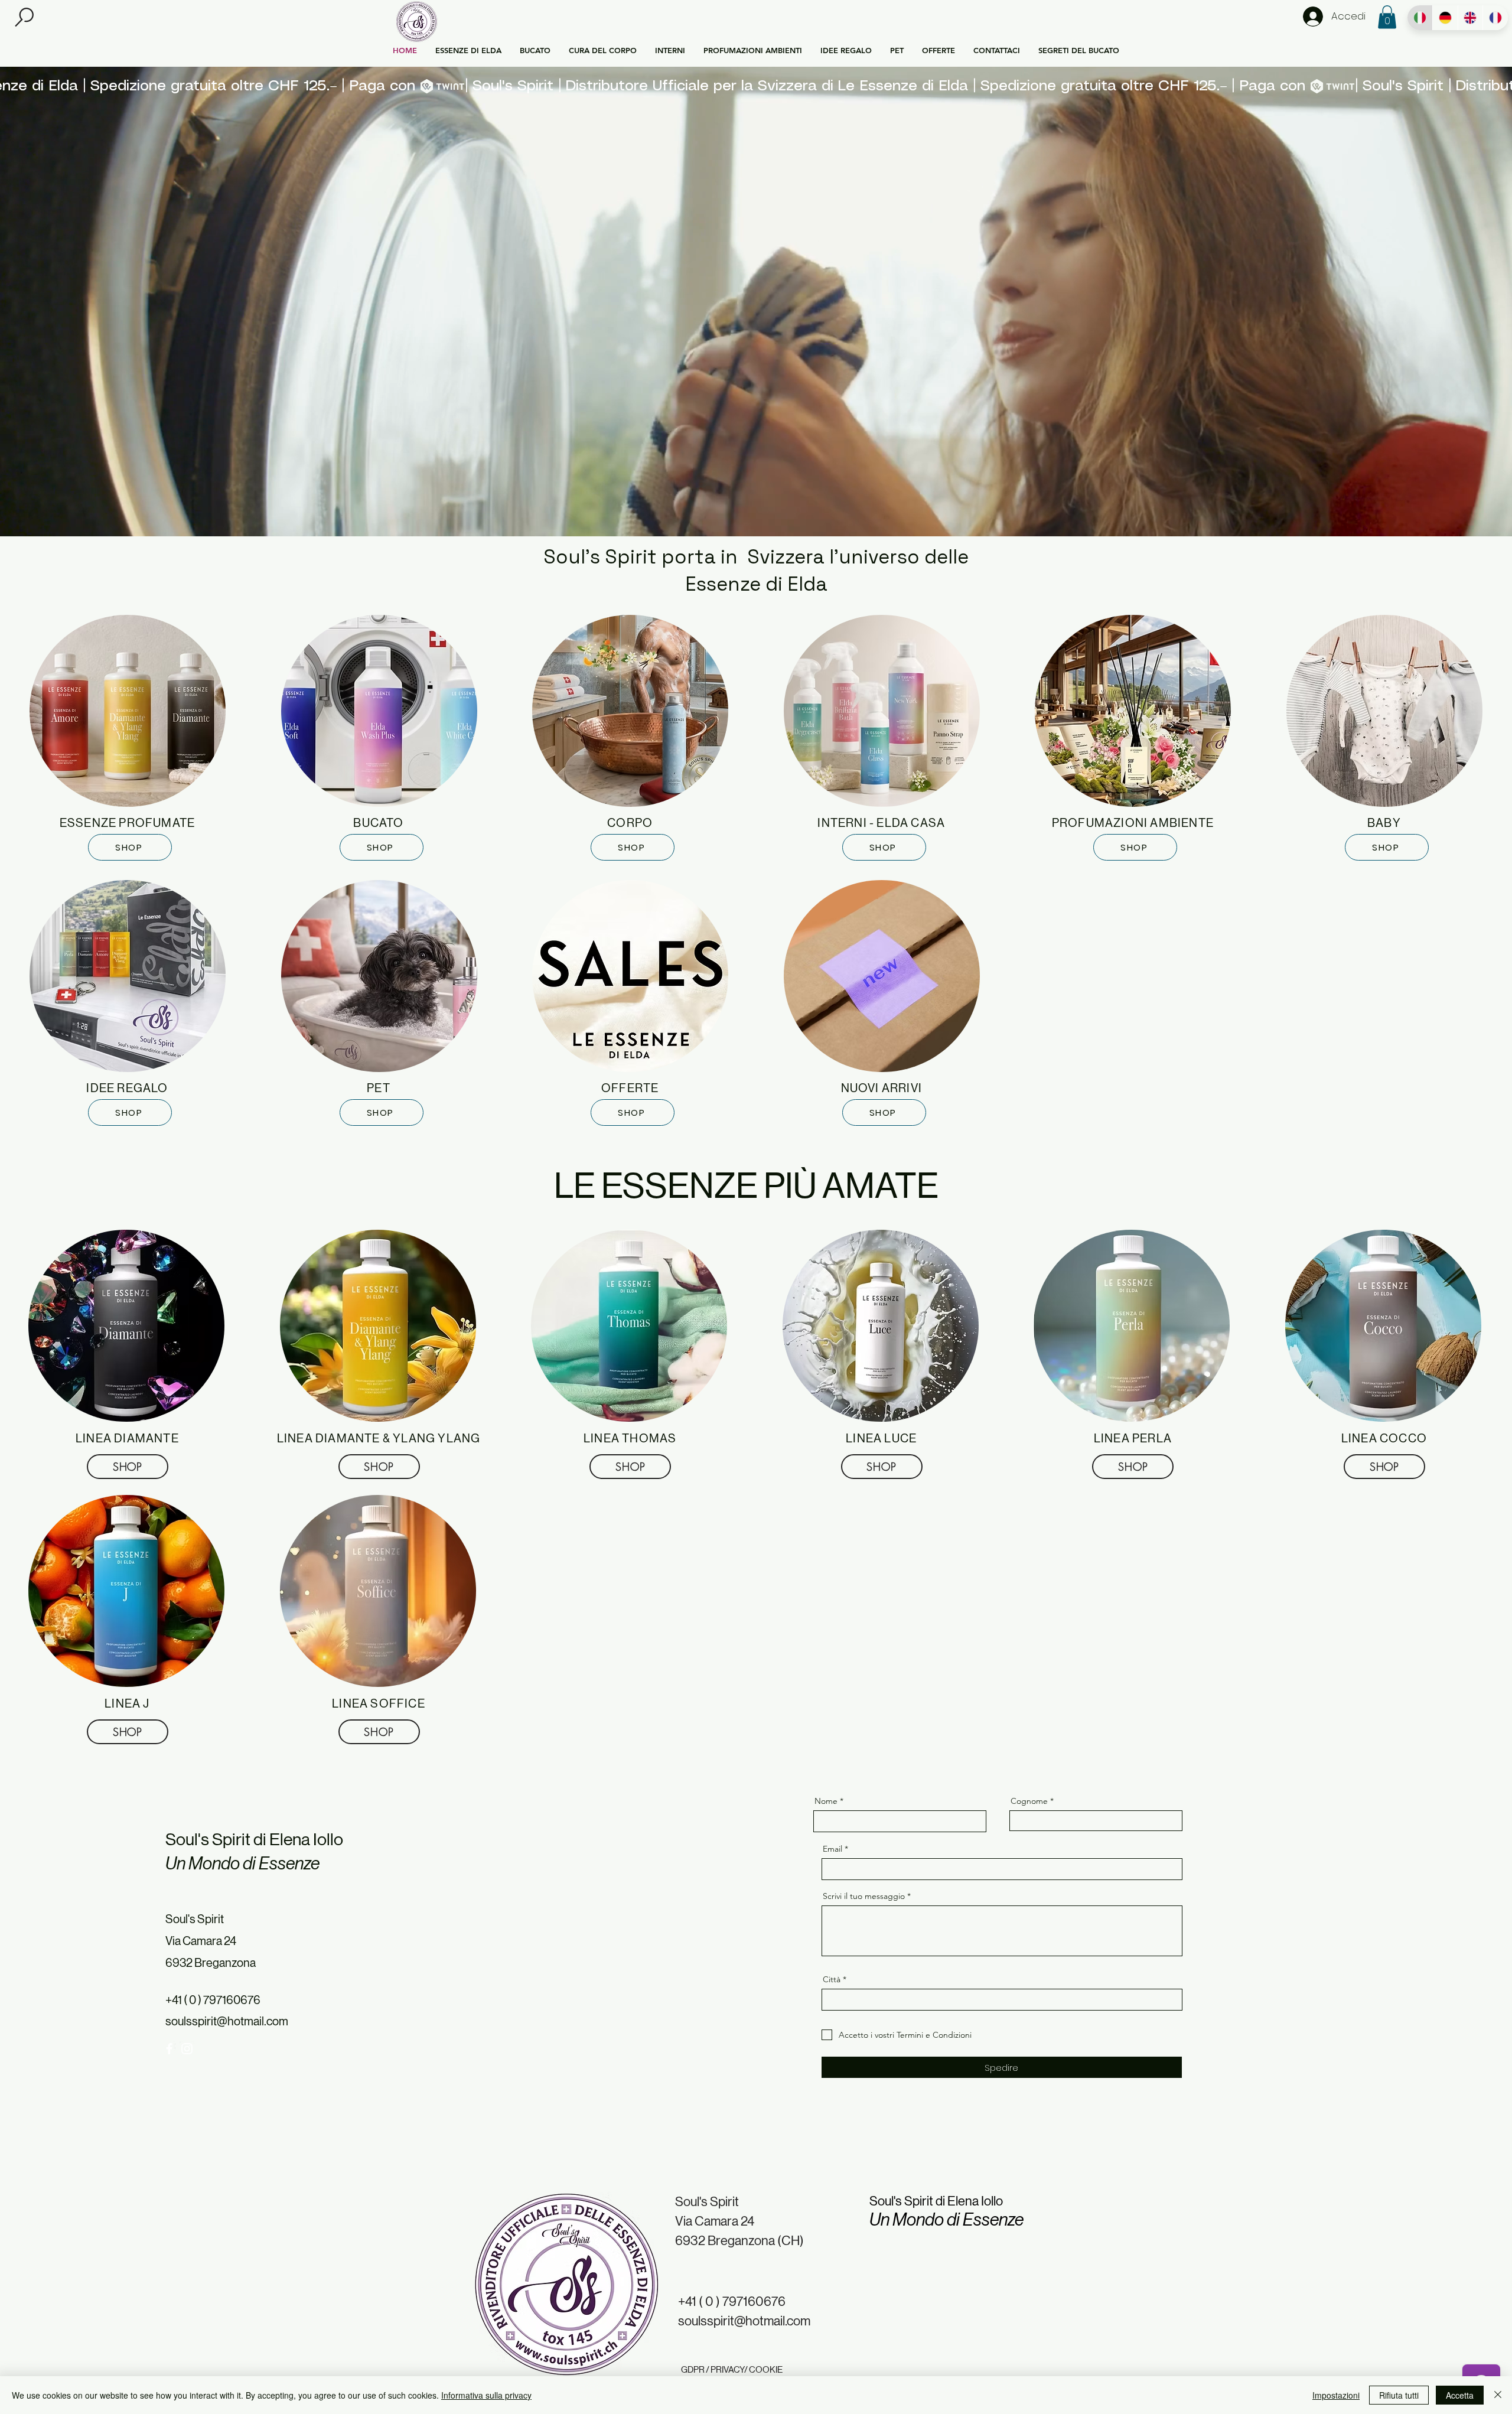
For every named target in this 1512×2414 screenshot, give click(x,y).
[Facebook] (169, 2049)
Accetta (1460, 2395)
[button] (25, 17)
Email (832, 1849)
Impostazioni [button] (1336, 2395)
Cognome (1030, 1801)
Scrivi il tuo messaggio (864, 1896)
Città (832, 1979)
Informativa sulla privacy (486, 2395)
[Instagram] (187, 2049)
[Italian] (1420, 18)
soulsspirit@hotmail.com (227, 2022)
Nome (827, 1801)
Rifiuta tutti (1399, 2395)
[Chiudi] (1498, 2395)
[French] (1495, 18)
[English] (1470, 18)
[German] (1445, 18)
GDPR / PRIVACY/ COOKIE (732, 2369)
